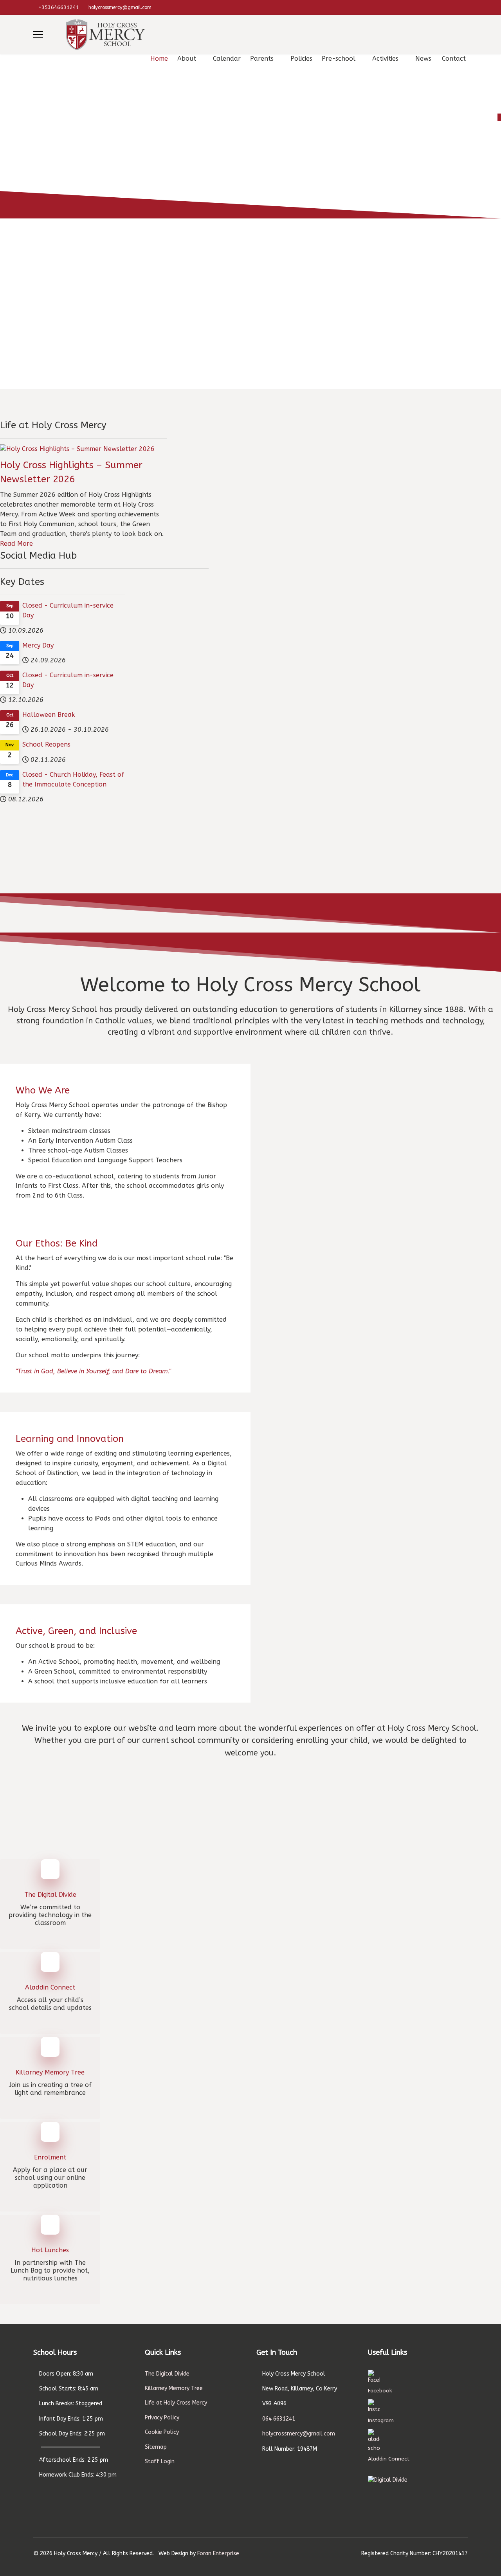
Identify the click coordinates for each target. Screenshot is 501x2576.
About (187, 59)
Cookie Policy (162, 2432)
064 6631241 (279, 2419)
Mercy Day (38, 645)
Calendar (227, 59)
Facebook (380, 2391)
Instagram (381, 2420)
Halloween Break (49, 715)
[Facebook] (453, 7)
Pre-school (339, 59)
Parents (262, 59)
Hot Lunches (50, 2250)
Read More (16, 544)
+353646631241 (59, 7)
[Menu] (38, 34)
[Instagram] (466, 7)
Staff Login (160, 2461)
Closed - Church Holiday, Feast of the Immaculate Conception (73, 779)
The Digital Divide (50, 1895)
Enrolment (50, 2157)
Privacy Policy (162, 2418)
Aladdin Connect (50, 1987)
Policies (301, 59)
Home (159, 59)
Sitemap (156, 2447)
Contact (454, 59)
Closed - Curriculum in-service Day (68, 610)
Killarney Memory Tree (50, 2072)
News (423, 59)
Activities (385, 59)
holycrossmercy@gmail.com (120, 7)
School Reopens (46, 744)
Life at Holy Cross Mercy (176, 2403)
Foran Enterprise (218, 2553)
